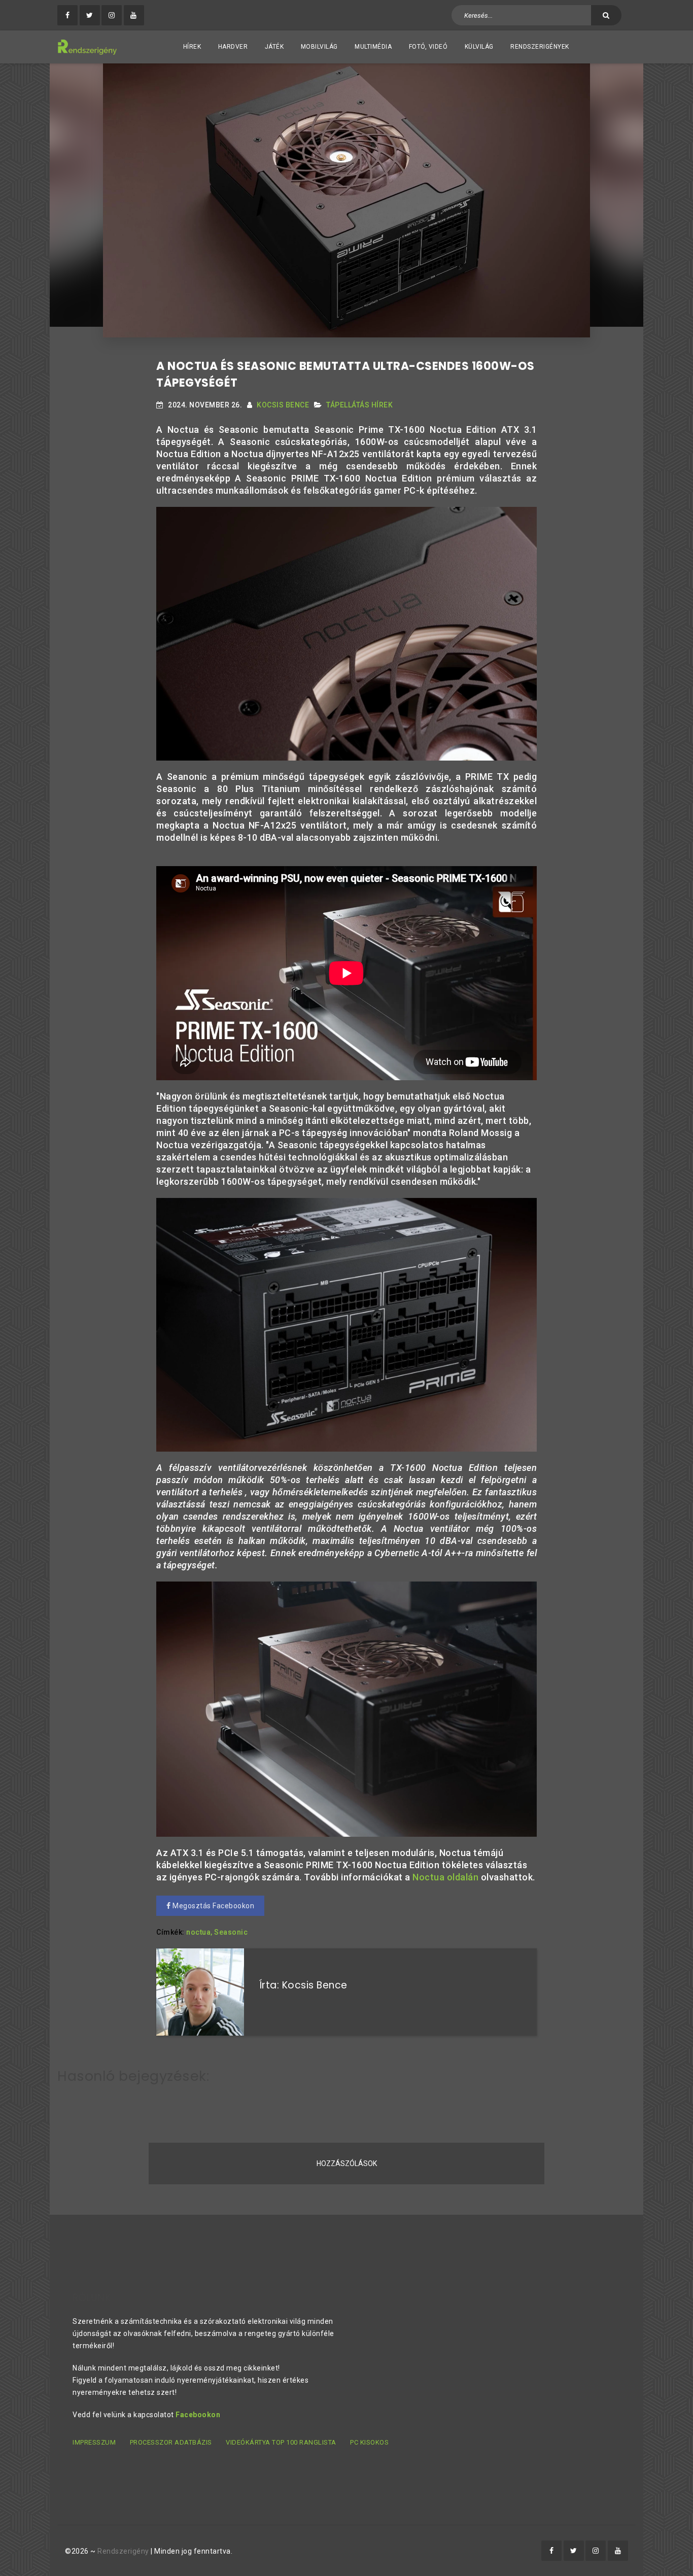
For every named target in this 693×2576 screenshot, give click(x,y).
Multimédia (373, 47)
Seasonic (231, 1932)
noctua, (199, 1932)
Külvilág (479, 47)
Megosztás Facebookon (213, 1906)
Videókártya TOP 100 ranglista (281, 2442)
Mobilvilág (319, 47)
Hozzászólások (347, 2163)
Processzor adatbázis (171, 2442)
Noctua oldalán (445, 1877)
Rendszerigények (540, 47)
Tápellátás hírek (359, 405)
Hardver (233, 47)
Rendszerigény (123, 2551)
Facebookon (198, 2415)
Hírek (192, 47)
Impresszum (94, 2442)
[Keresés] (606, 15)
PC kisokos (369, 2442)
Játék (274, 47)
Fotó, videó (428, 47)
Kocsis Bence (283, 405)
